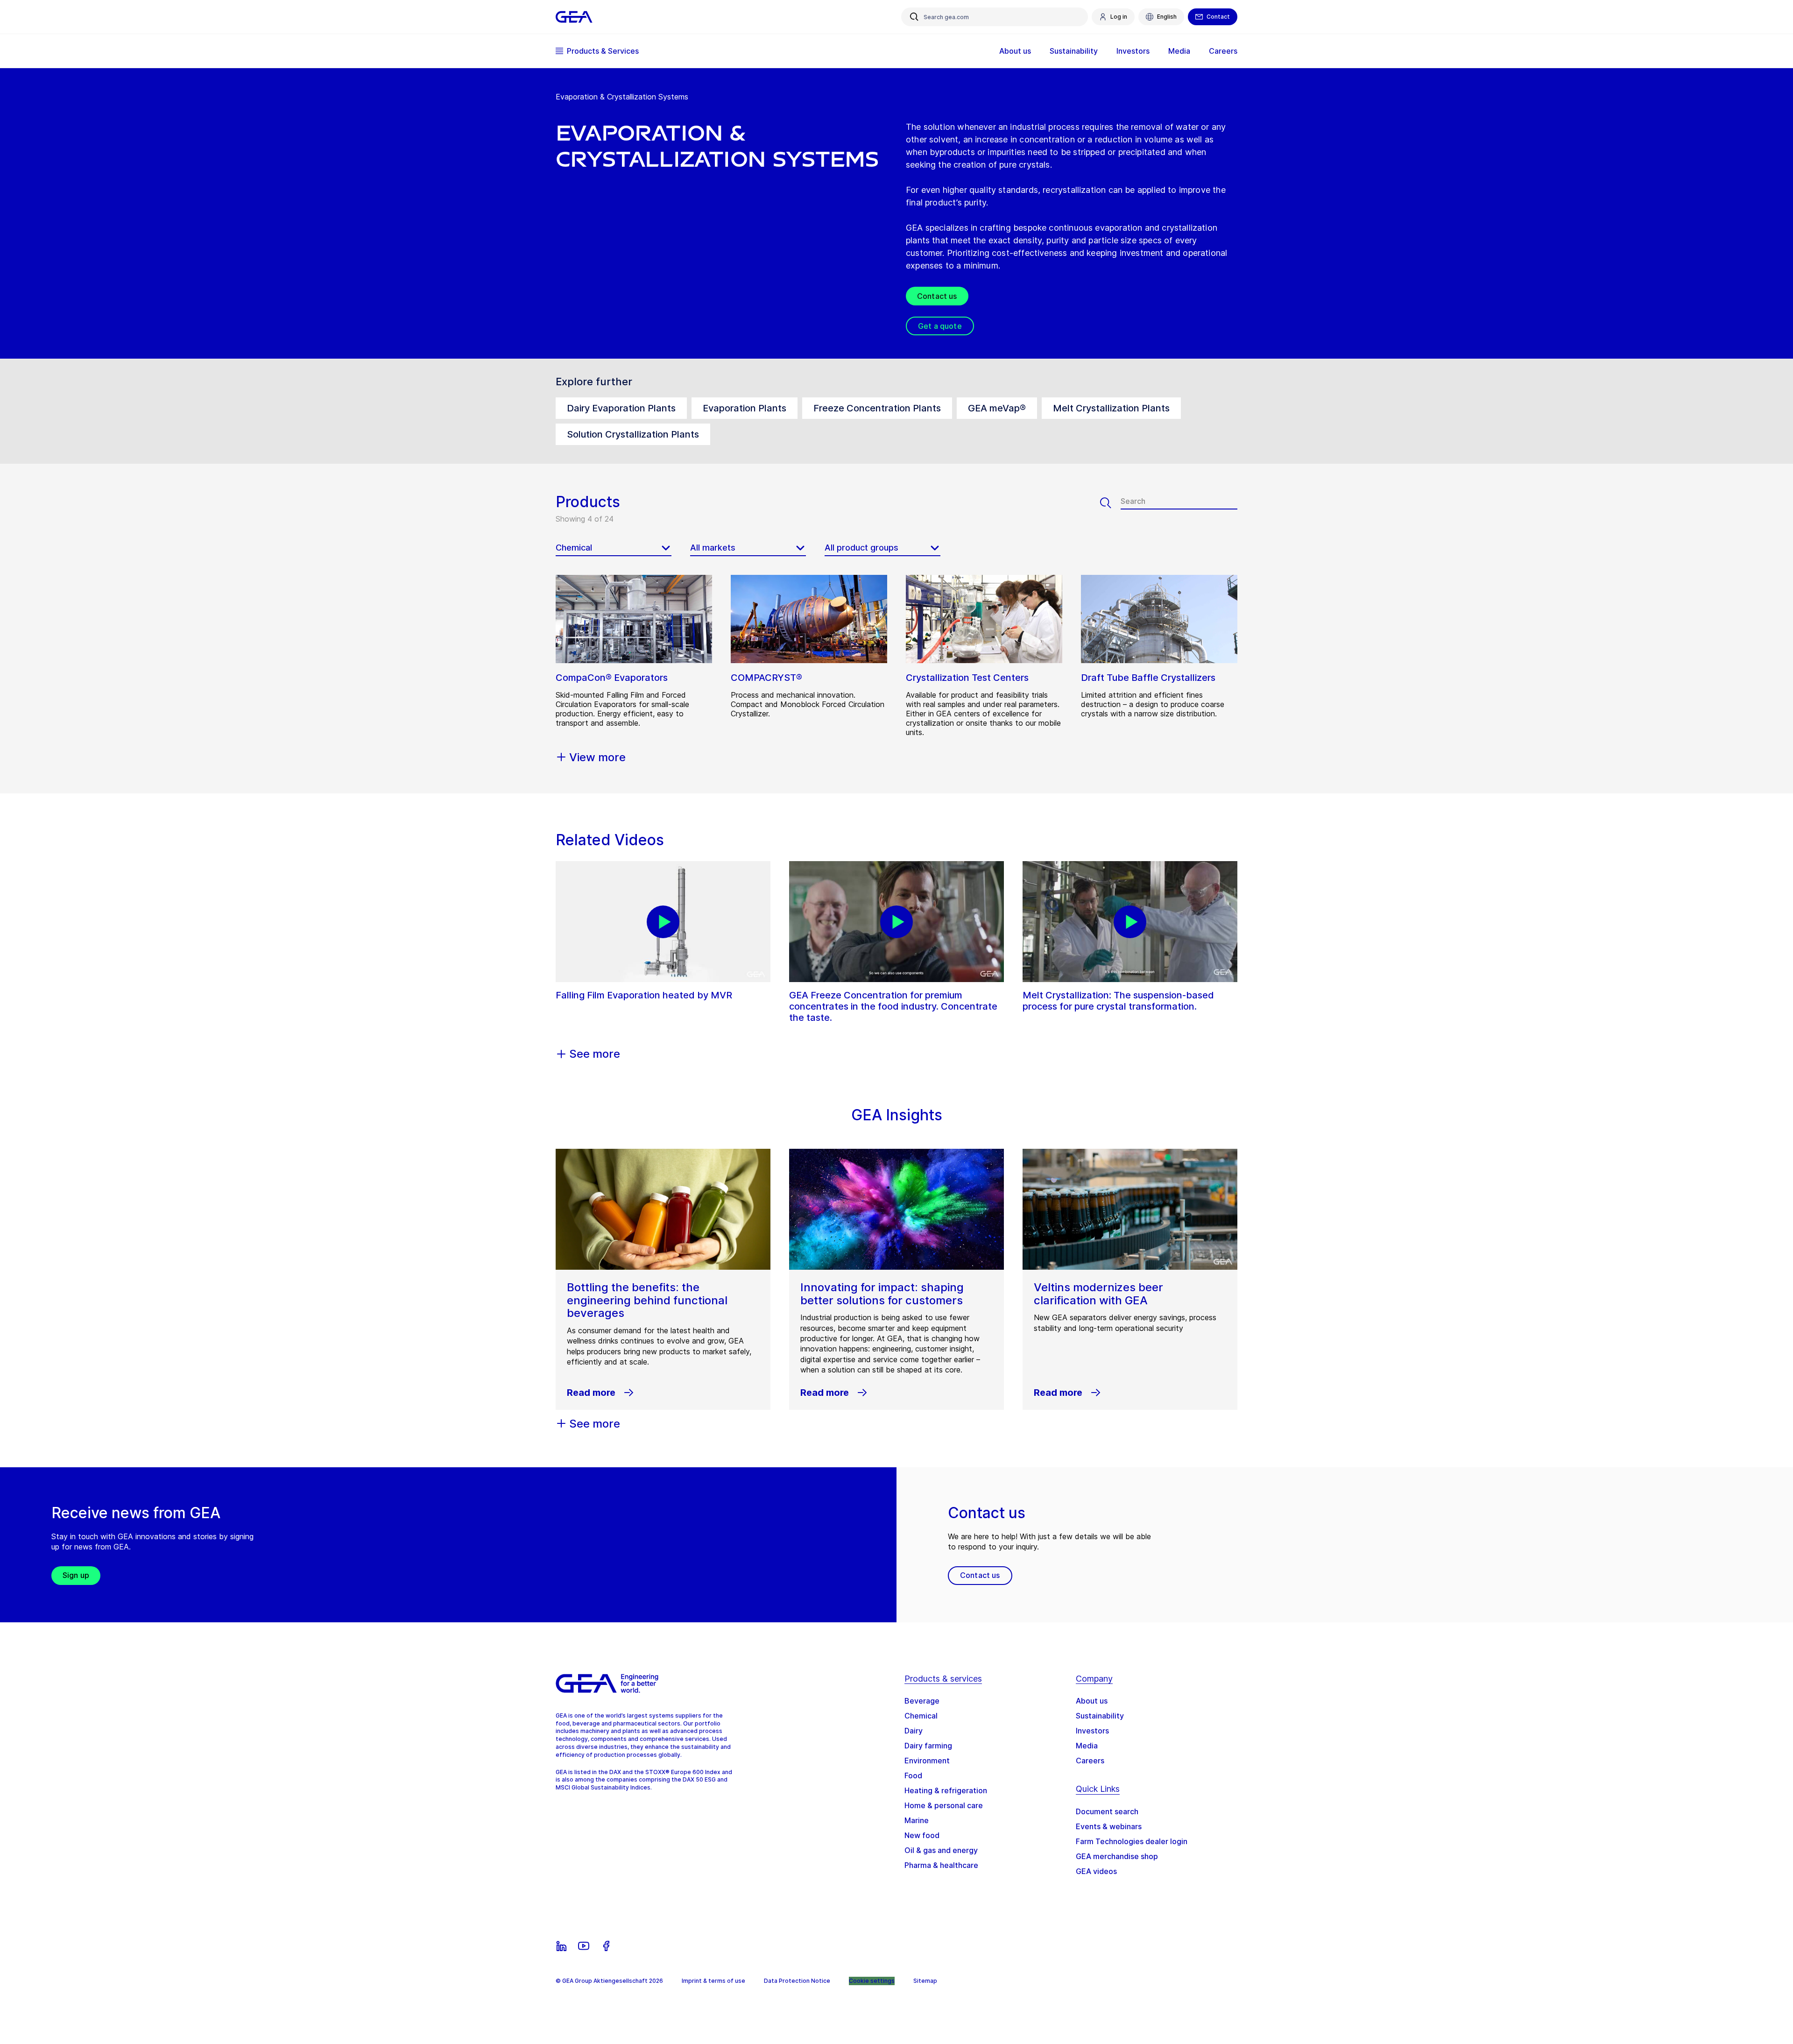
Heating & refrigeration (946, 1790)
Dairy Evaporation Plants (621, 408)
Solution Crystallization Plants (633, 434)
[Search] (1110, 503)
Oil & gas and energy (941, 1850)
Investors (1092, 1731)
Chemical (921, 1716)
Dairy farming (928, 1746)
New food (922, 1835)
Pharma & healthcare (941, 1865)
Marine (917, 1820)
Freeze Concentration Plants (877, 408)
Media (1087, 1746)
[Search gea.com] (914, 17)
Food (913, 1775)
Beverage (922, 1701)
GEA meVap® (997, 408)
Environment (927, 1761)
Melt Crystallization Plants (1111, 408)
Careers (1090, 1761)
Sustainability (1100, 1716)
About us (1092, 1701)
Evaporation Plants (745, 408)
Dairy (914, 1731)
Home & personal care (944, 1805)
